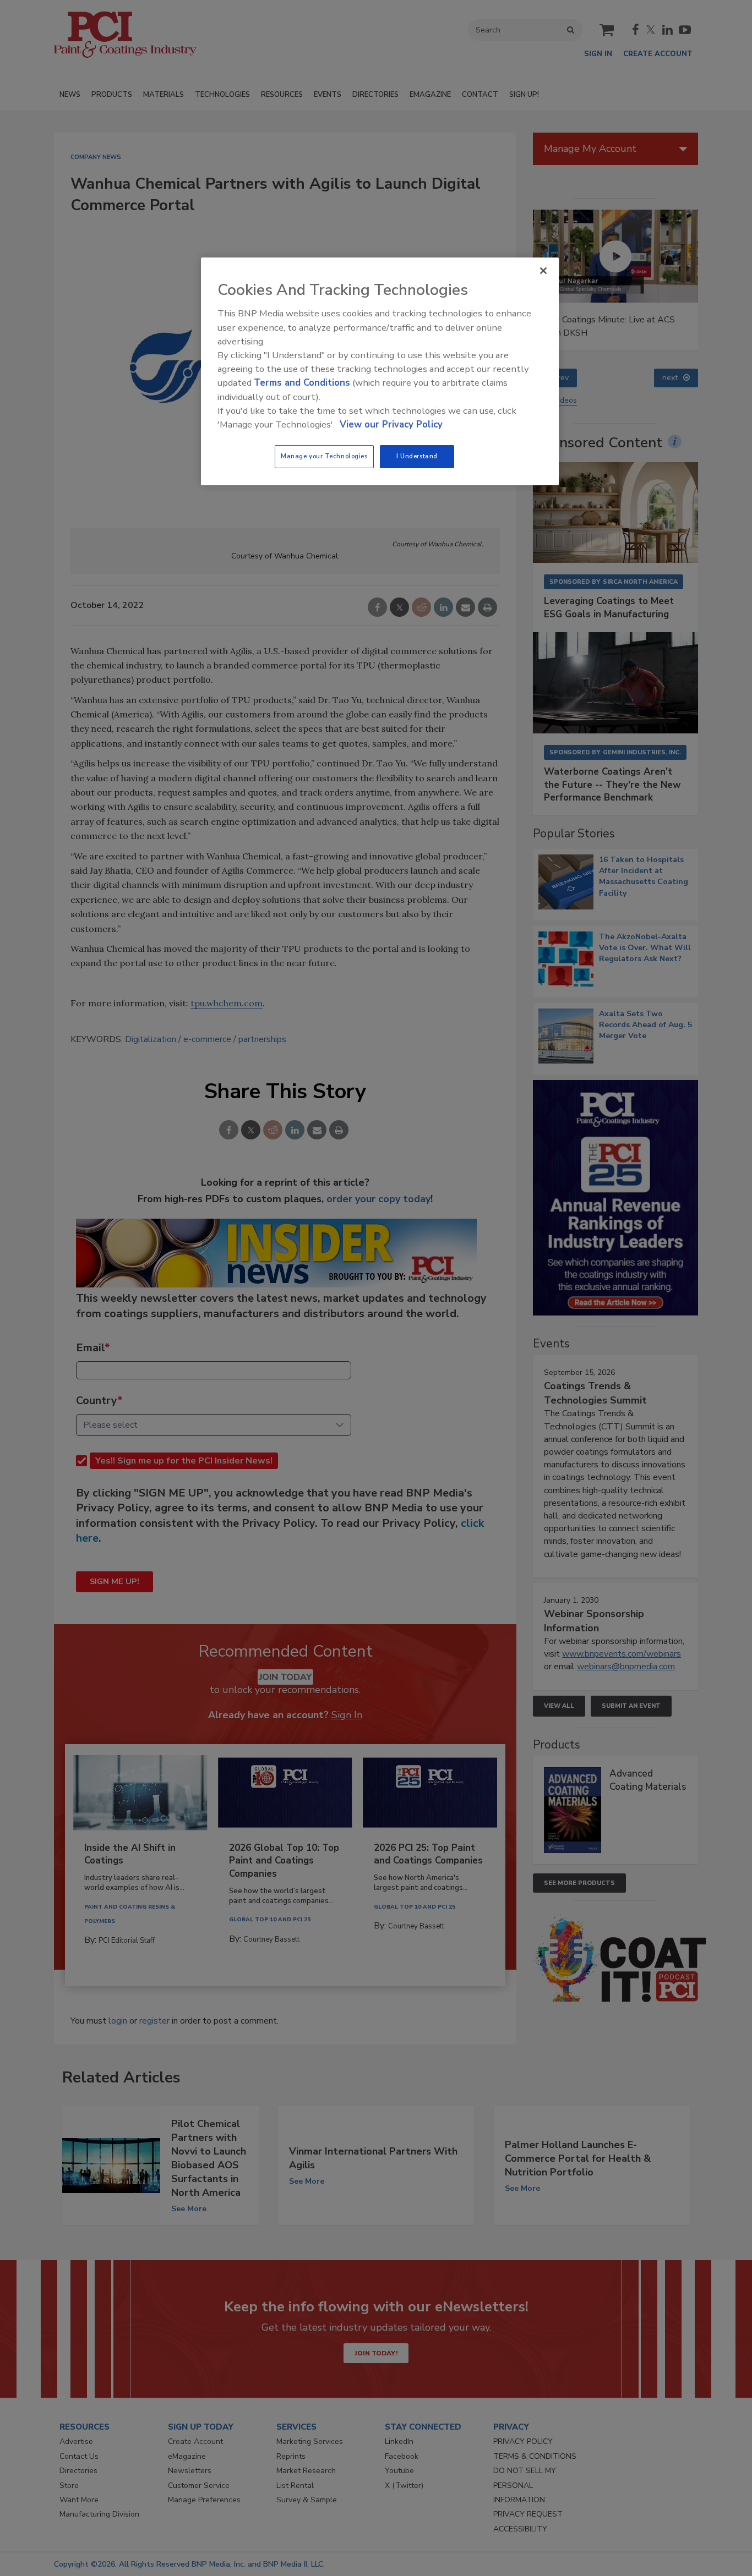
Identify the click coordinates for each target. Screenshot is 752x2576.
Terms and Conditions (302, 383)
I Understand (417, 456)
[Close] (543, 271)
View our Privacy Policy (391, 424)
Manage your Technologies (324, 456)
